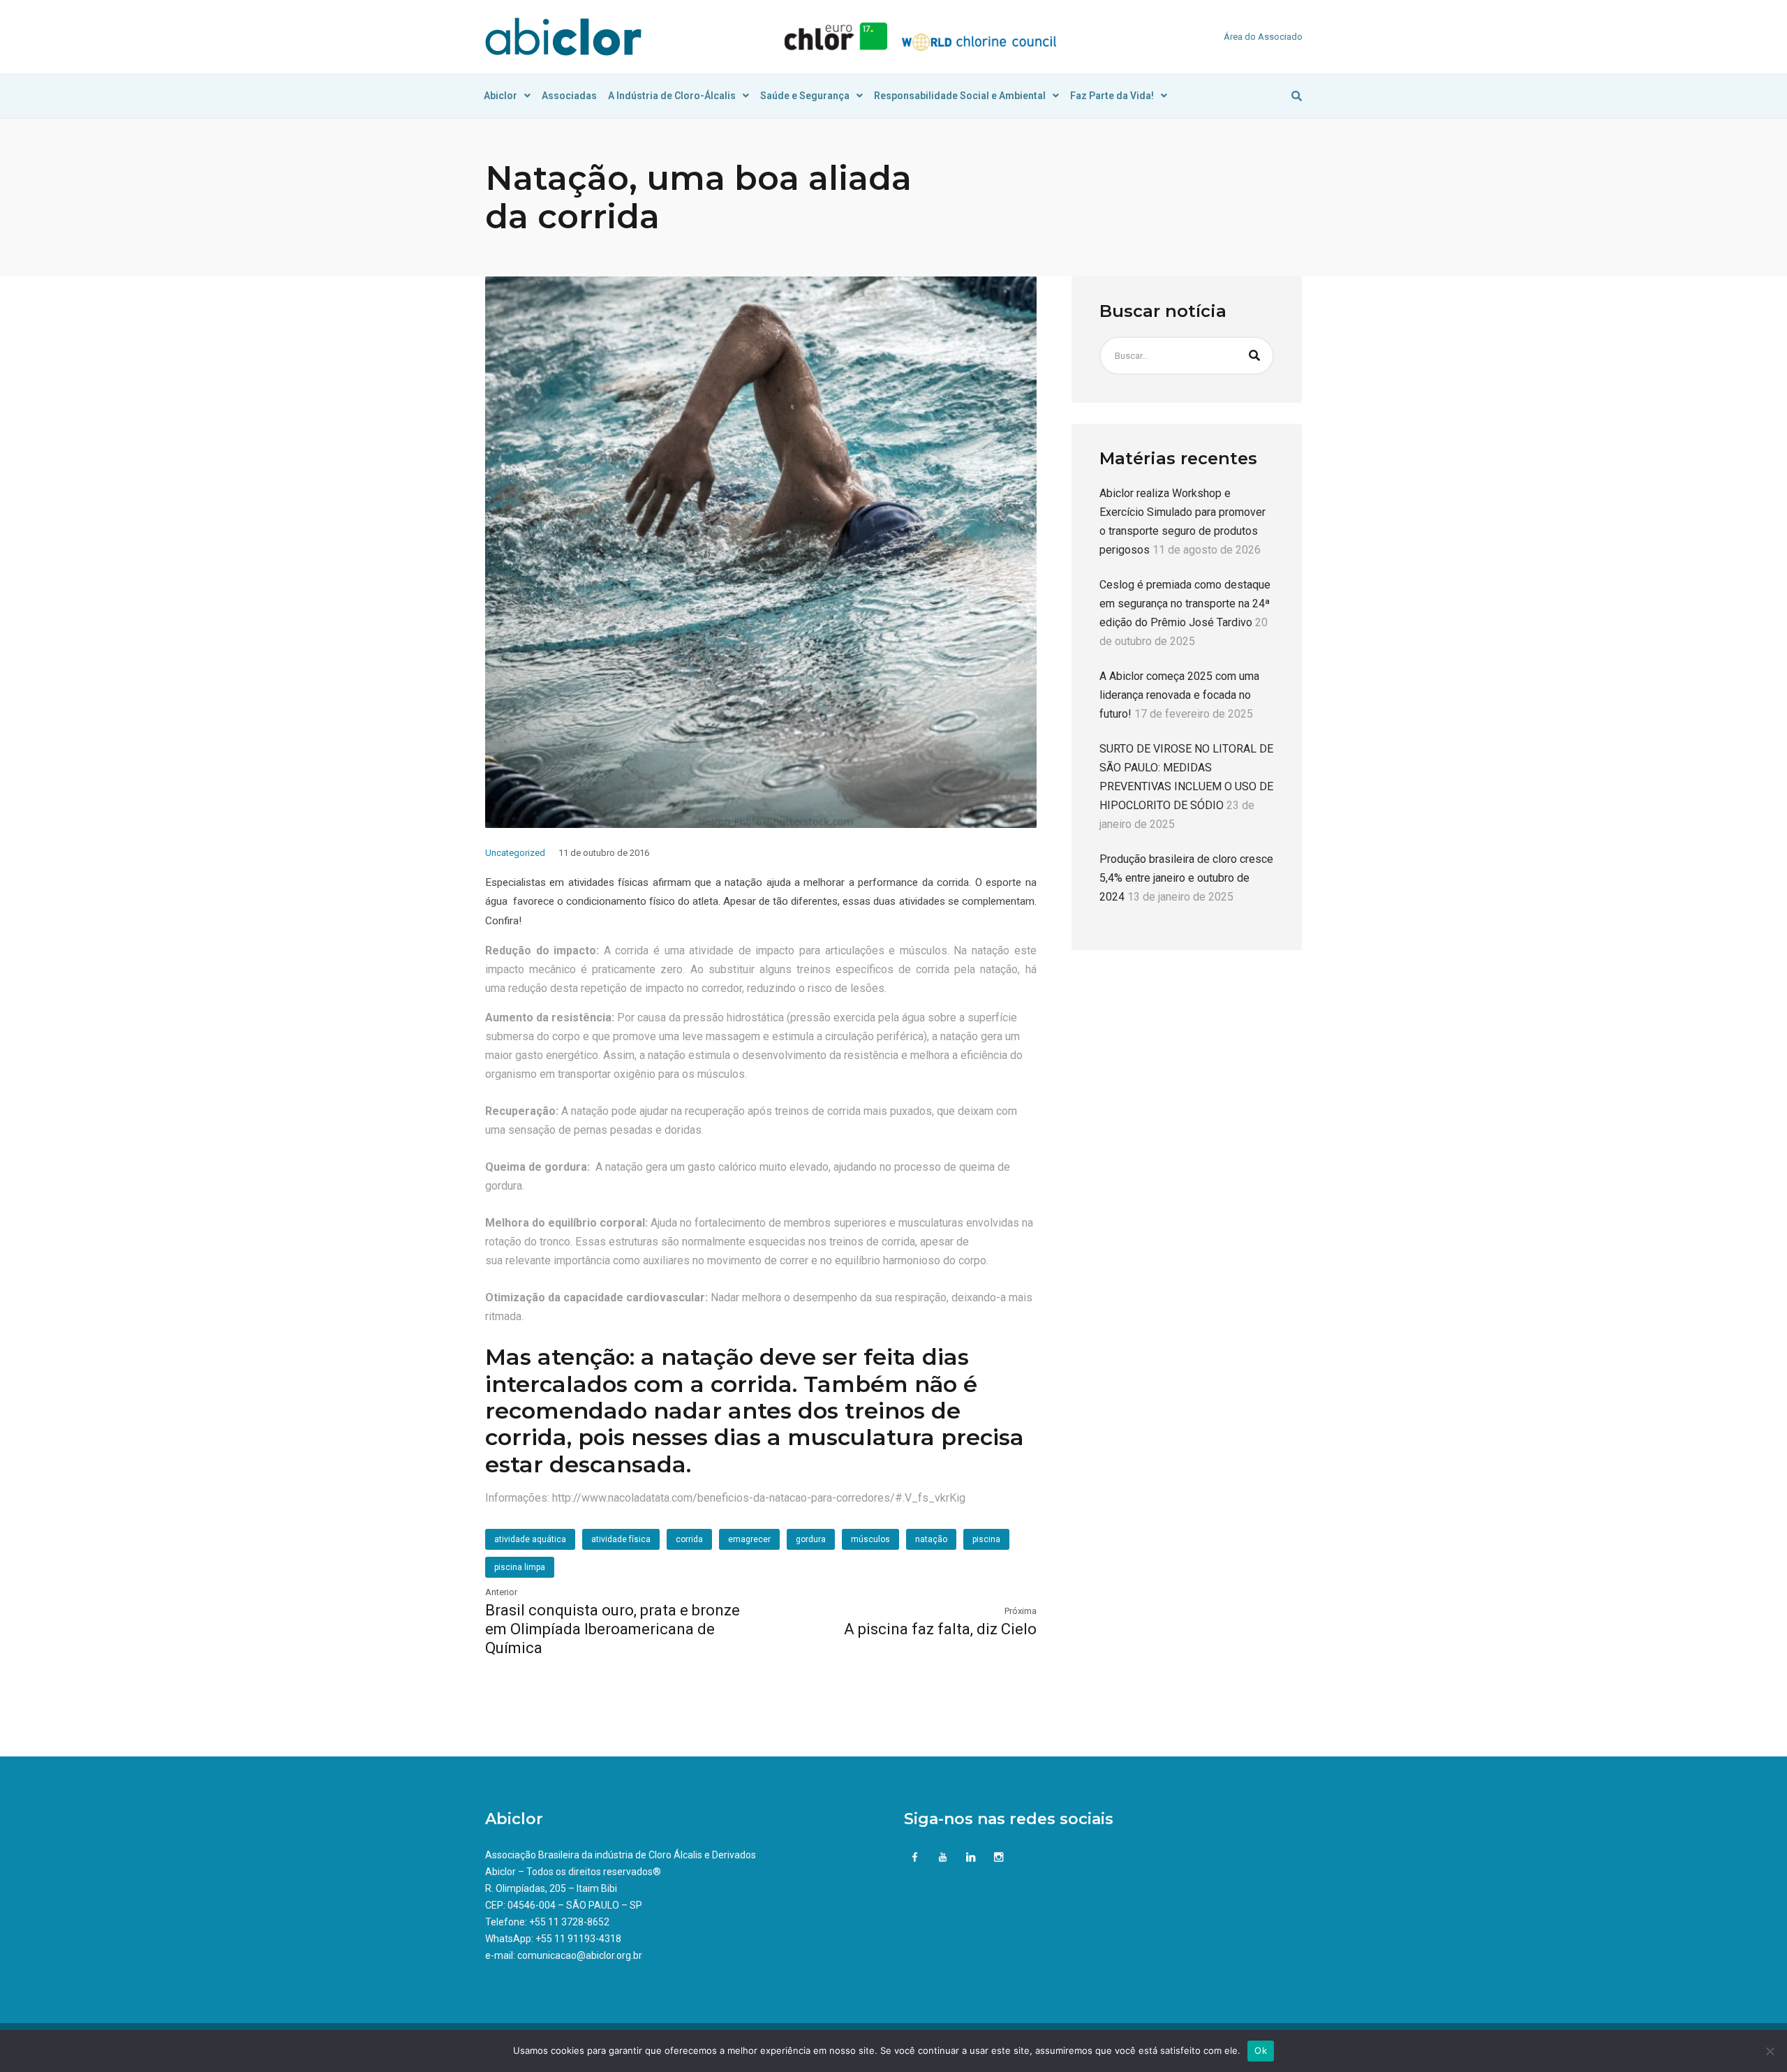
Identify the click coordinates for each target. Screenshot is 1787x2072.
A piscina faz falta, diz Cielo (940, 1629)
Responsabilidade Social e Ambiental (960, 96)
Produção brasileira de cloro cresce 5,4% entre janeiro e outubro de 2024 (1186, 878)
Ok (1261, 2050)
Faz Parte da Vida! (1112, 96)
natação (931, 1539)
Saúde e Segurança (805, 96)
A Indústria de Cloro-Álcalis (672, 96)
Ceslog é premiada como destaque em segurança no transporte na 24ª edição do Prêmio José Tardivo (1185, 604)
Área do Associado (1263, 37)
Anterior (501, 1592)
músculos (870, 1539)
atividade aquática (530, 1539)
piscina (986, 1539)
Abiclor (500, 96)
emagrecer (749, 1539)
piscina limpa (520, 1567)
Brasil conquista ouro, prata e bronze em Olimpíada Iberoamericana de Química (613, 1629)
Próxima (1021, 1611)
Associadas (569, 96)
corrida (689, 1539)
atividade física (621, 1539)
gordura (811, 1539)
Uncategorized (515, 853)
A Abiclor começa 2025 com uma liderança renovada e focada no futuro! (1179, 695)
